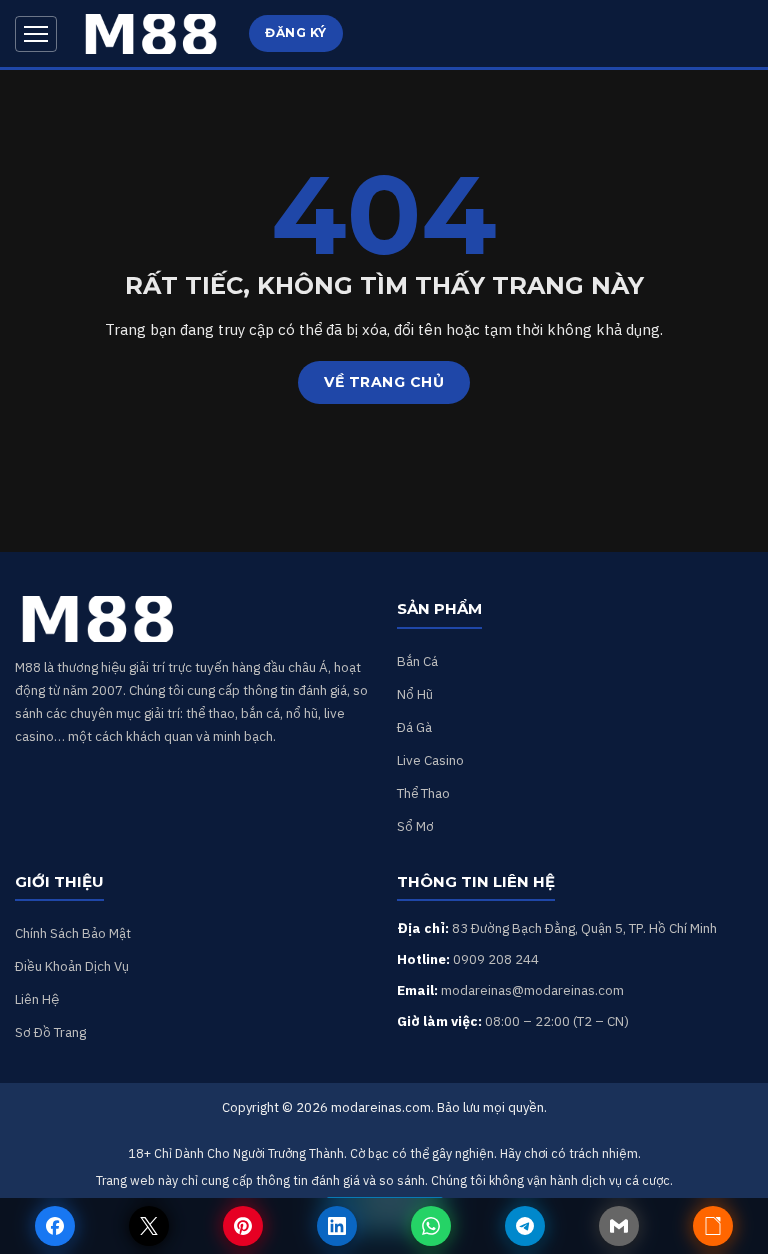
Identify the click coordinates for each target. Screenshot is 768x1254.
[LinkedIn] (337, 1226)
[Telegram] (525, 1226)
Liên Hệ (37, 999)
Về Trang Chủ (384, 382)
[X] (149, 1226)
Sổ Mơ (415, 826)
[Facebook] (55, 1226)
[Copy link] (713, 1226)
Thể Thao (423, 793)
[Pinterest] (243, 1226)
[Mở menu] (36, 34)
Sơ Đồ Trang (50, 1032)
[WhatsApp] (431, 1226)
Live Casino (430, 760)
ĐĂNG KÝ (296, 32)
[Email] (619, 1226)
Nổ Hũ (415, 694)
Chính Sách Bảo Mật (73, 933)
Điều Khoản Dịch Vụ (72, 966)
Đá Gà (414, 727)
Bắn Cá (417, 661)
